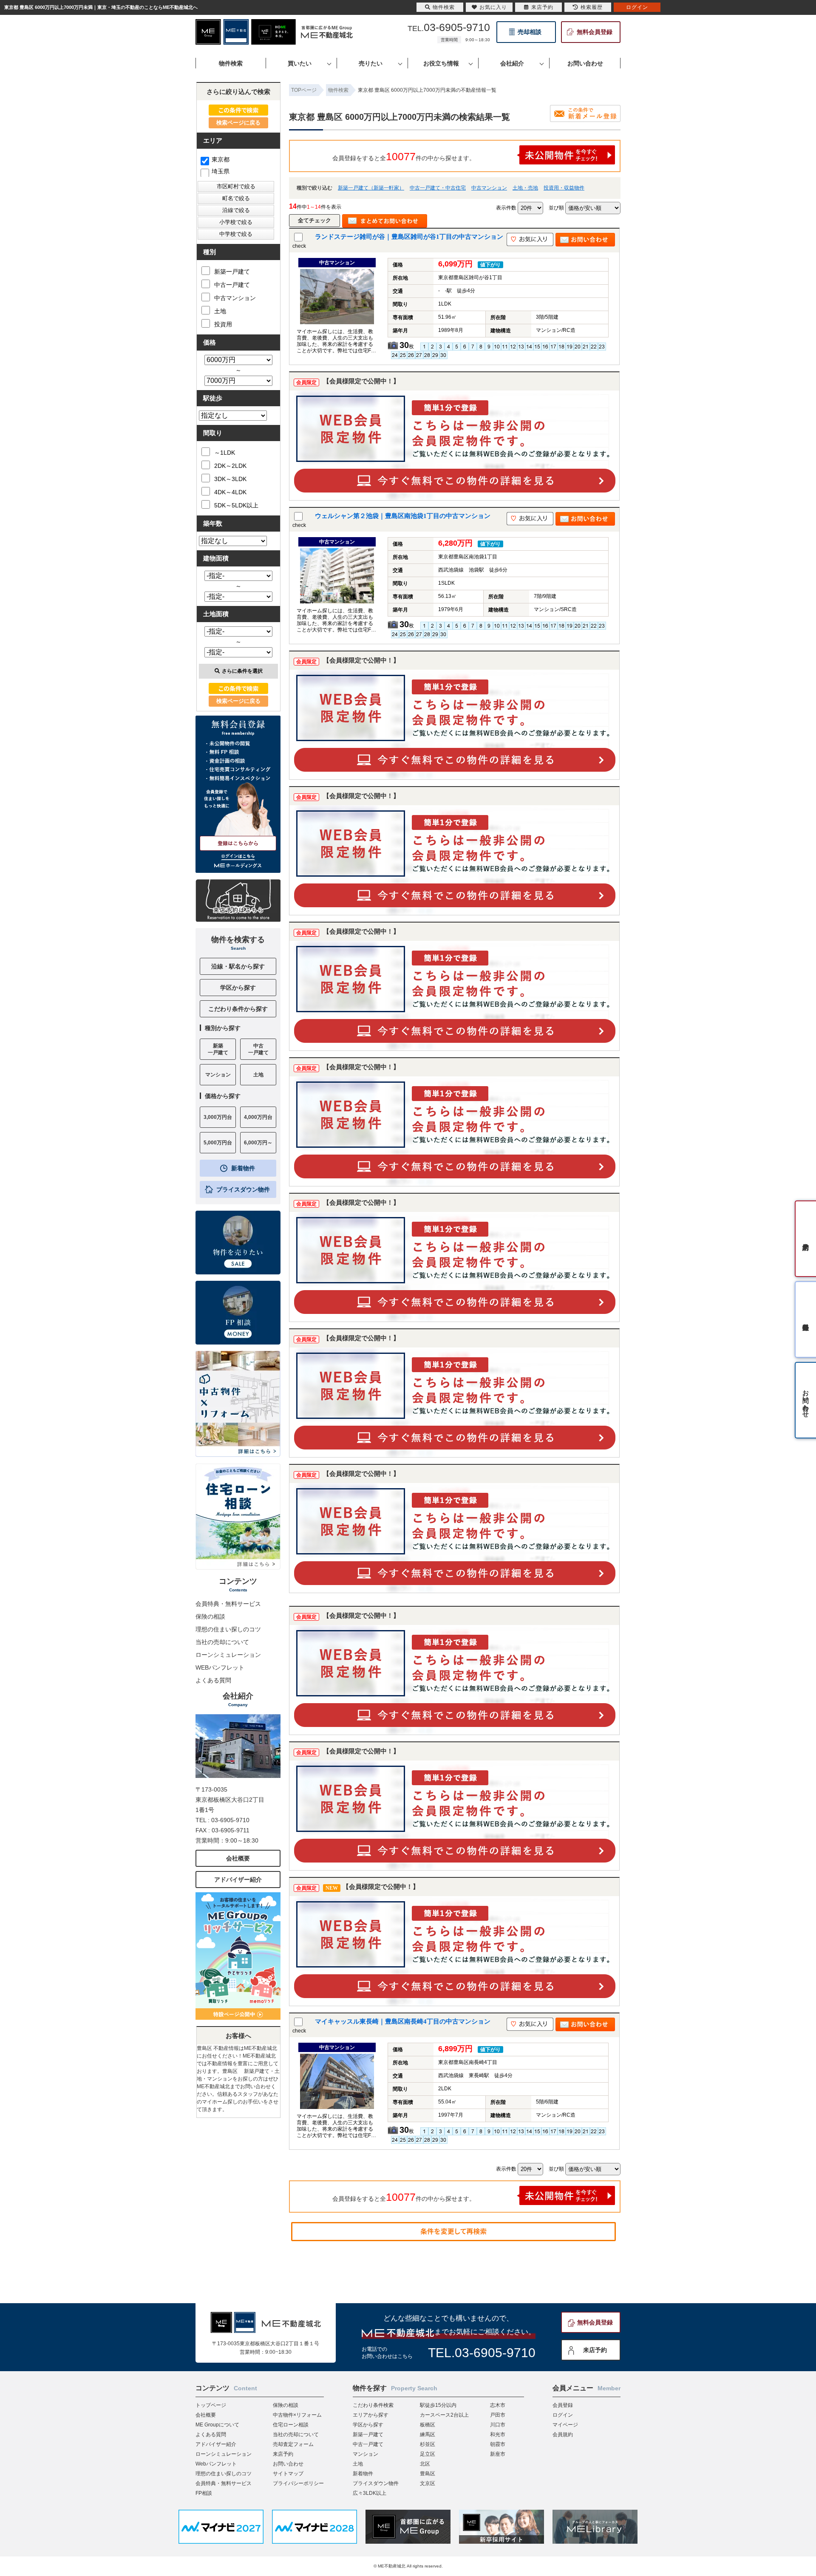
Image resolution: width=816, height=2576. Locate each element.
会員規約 (563, 2434)
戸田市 (498, 2415)
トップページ (211, 2405)
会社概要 (238, 1858)
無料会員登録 (595, 32)
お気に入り (493, 7)
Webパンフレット (216, 2464)
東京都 (221, 159)
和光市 (498, 2434)
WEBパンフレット (220, 1667)
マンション (365, 2454)
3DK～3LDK (230, 479)
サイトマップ (288, 2474)
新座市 (498, 2454)
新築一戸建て (232, 272)
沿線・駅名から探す (238, 966)
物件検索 (444, 7)
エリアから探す (371, 2415)
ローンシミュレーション (228, 1655)
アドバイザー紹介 (238, 1880)
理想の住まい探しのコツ (228, 1629)
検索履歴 (592, 7)
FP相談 (204, 2493)
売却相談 (530, 32)
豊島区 (428, 2474)
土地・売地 (525, 188)
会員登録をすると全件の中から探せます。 (404, 156)
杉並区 (428, 2444)
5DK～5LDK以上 (236, 505)
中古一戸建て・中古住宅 (438, 188)
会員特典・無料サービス (228, 1604)
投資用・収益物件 (564, 188)
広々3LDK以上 (370, 2493)
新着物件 (243, 1168)
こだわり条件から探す (238, 1009)
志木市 (498, 2405)
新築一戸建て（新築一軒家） (371, 188)
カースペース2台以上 (444, 2415)
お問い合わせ (288, 2464)
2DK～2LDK (230, 466)
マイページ (565, 2425)
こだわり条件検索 (373, 2405)
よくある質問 (213, 1680)
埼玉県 (221, 171)
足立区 (428, 2454)
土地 (220, 311)
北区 (425, 2464)
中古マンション (489, 188)
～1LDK (225, 453)
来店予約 (595, 2350)
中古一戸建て (232, 285)
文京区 (428, 2483)
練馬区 (428, 2434)
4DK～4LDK (230, 492)
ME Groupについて (217, 2425)
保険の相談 (210, 1616)
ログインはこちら (238, 856)
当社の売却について (222, 1642)
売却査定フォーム (293, 2444)
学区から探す (238, 988)
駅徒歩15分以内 (438, 2405)
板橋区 (428, 2425)
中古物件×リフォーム (297, 2415)
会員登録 (563, 2405)
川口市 (498, 2425)
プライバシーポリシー (298, 2483)
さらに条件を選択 (242, 671)
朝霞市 (498, 2444)
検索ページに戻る (238, 123)
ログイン (563, 2415)
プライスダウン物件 (243, 1189)
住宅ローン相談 (291, 2425)
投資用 (223, 324)
